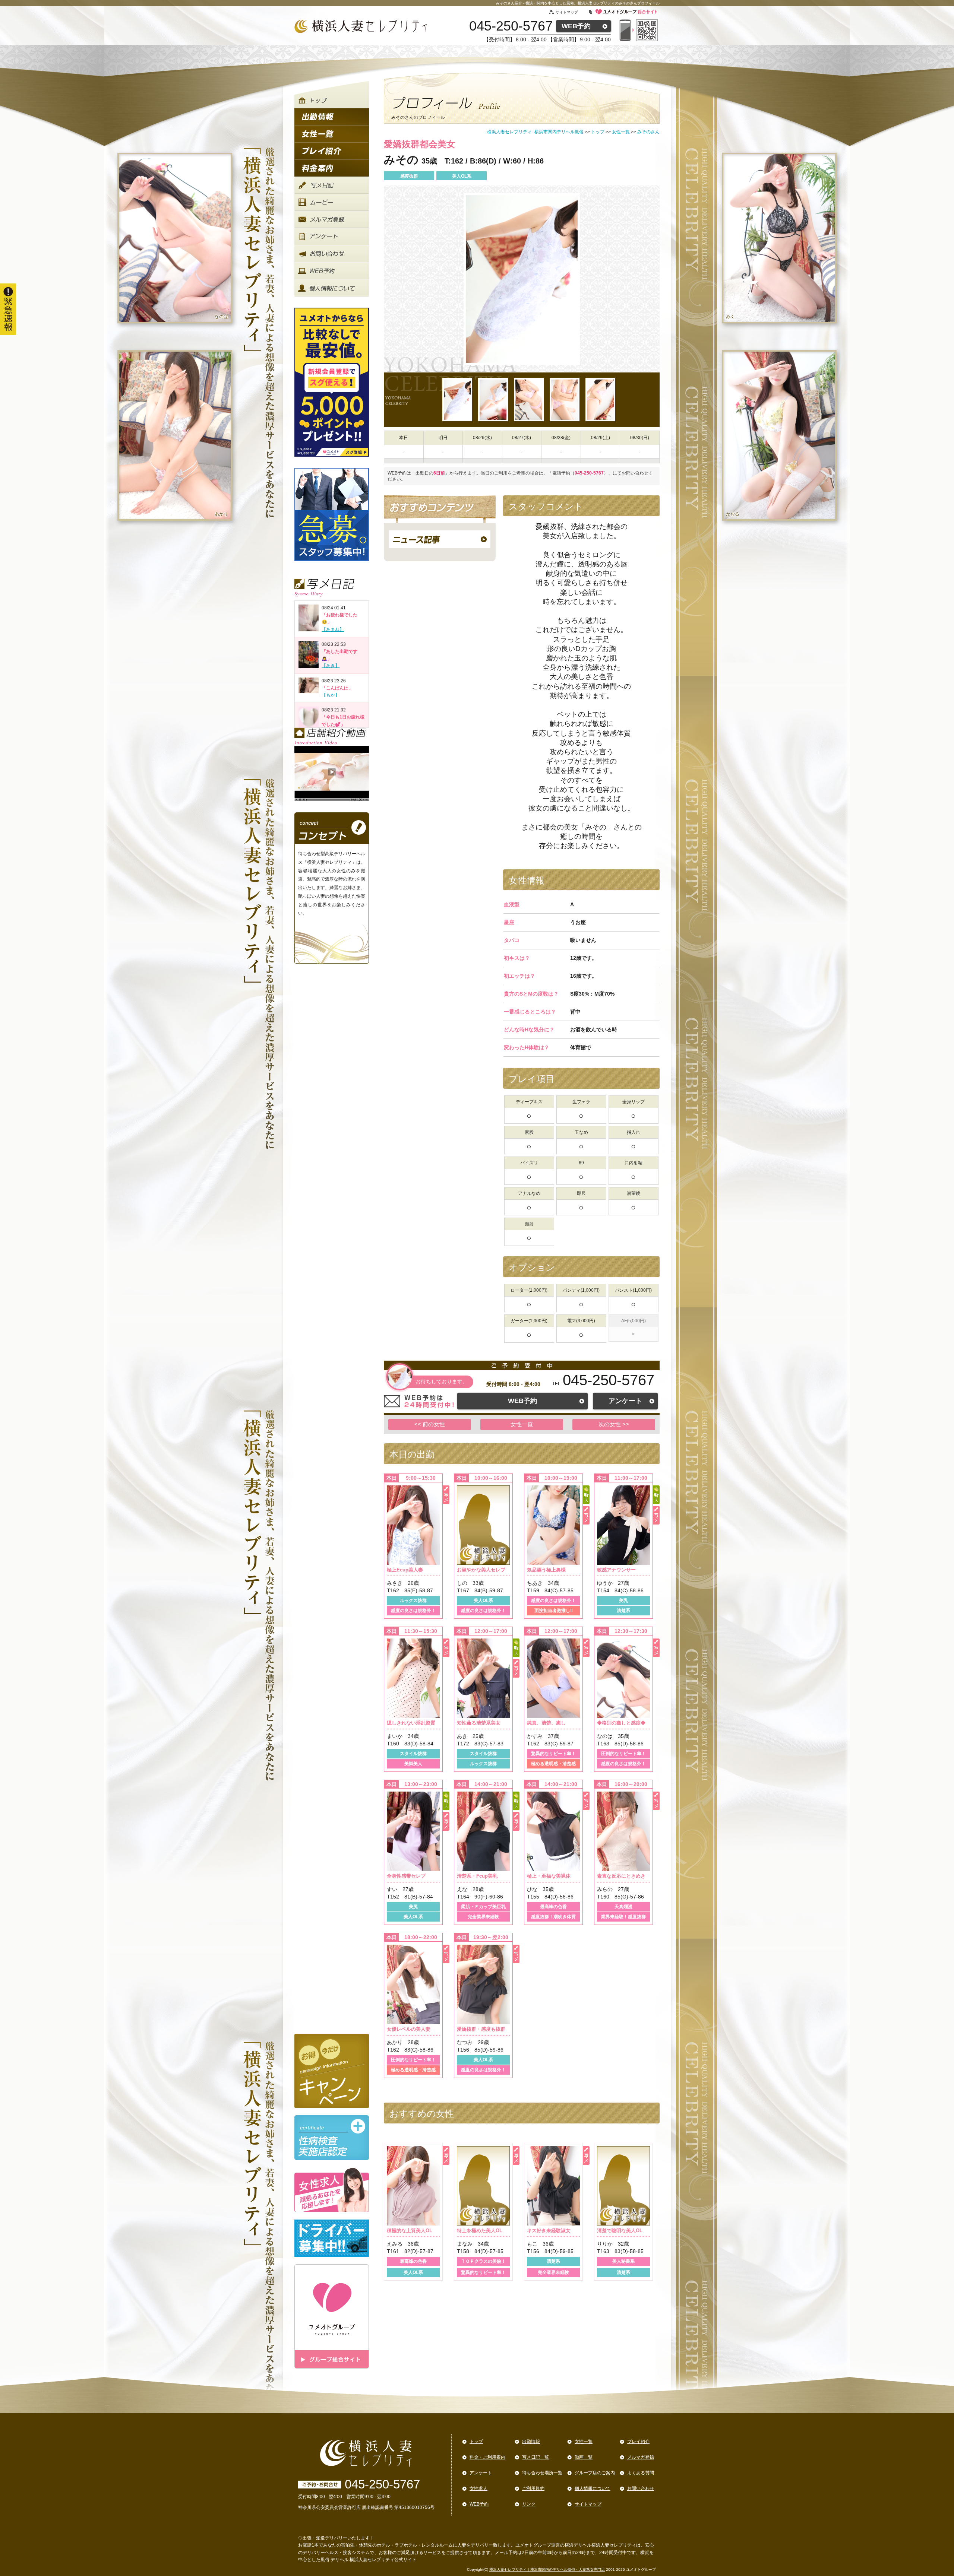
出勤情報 (531, 2442)
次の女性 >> (614, 1424)
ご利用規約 (533, 2488)
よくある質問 (641, 2473)
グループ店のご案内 (595, 2473)
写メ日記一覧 (536, 2457)
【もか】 (331, 695)
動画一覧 (584, 2457)
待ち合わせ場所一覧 (542, 2473)
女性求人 (478, 2488)
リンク (529, 2504)
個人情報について (593, 2488)
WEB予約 (576, 26)
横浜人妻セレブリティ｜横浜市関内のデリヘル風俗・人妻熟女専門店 (547, 2569)
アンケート (625, 1401)
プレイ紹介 (638, 2442)
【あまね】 (333, 629)
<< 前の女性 (430, 1424)
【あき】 (331, 666)
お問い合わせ (641, 2488)
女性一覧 (522, 1424)
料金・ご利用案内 (487, 2457)
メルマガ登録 (641, 2457)
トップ (476, 2442)
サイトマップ (567, 12)
